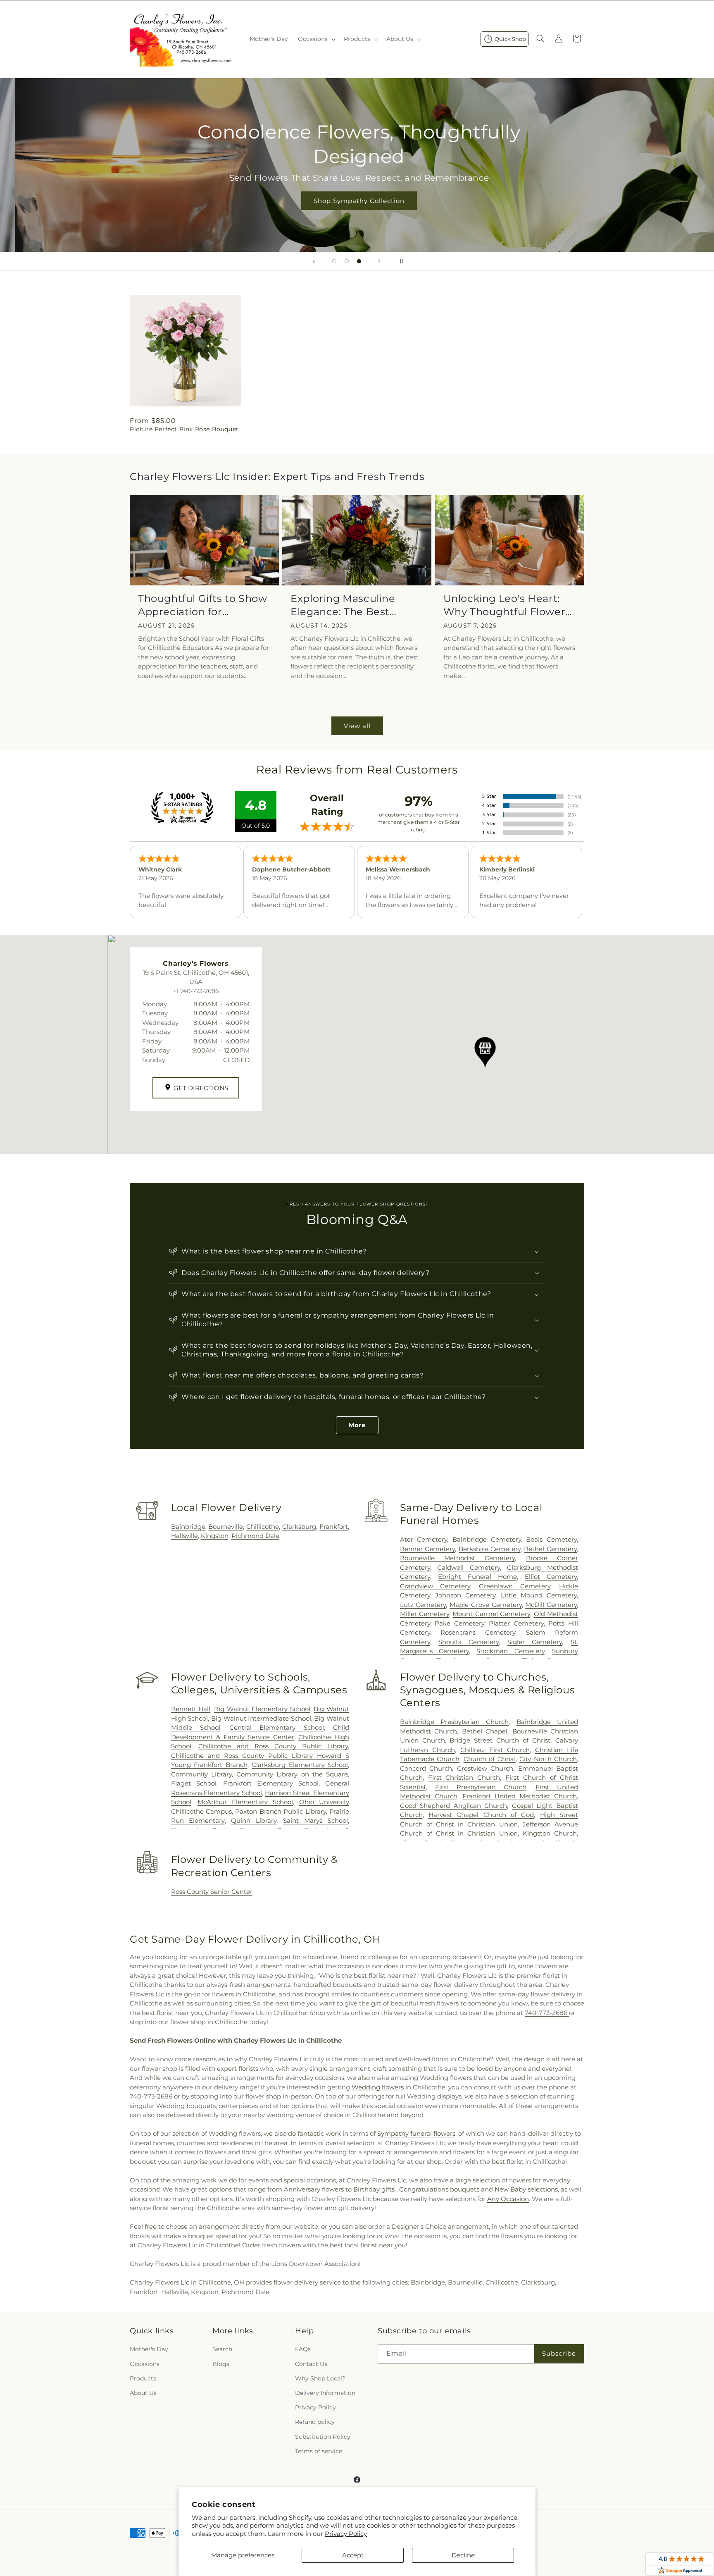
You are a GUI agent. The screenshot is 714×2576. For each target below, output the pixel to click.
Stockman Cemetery (510, 1651)
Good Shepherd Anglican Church (454, 1806)
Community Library (201, 1774)
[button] (316, 39)
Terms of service (319, 2451)
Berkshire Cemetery (490, 1549)
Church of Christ (490, 1759)
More (357, 1425)
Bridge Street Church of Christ (500, 1740)
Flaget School (194, 1783)
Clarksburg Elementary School (300, 1765)
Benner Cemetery (428, 1549)
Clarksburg (299, 1527)
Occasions (145, 2364)
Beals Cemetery (551, 1539)
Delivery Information (325, 2393)
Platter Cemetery (516, 1623)
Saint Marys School (315, 1820)
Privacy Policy (346, 2534)
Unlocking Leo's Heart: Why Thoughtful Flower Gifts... (505, 605)
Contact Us (311, 2364)
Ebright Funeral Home (477, 1577)
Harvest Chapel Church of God (481, 1815)
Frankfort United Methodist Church (520, 1796)
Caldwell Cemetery (469, 1567)
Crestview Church (485, 1768)
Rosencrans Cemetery (478, 1632)
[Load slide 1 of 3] (334, 261)
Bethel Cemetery (550, 1549)
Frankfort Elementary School (271, 1783)
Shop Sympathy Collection (357, 201)
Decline (463, 2555)
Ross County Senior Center (212, 1892)
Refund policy (315, 2422)
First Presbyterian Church (481, 1787)
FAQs (303, 2349)
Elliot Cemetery (551, 1577)
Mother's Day (149, 2349)
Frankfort (334, 1527)
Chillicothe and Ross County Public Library (273, 1746)
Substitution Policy (323, 2437)
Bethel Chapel (485, 1731)
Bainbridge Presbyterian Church (455, 1722)
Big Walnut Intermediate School (261, 1718)
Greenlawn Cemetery (515, 1586)
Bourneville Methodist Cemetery (458, 1558)
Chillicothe (263, 1527)
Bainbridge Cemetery (487, 1539)
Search (222, 2349)
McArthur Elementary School (245, 1802)
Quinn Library (254, 1820)
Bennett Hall (191, 1709)
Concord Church (426, 1768)
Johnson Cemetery (465, 1595)
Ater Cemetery (424, 1539)
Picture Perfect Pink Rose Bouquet (184, 429)
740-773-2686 (547, 2013)
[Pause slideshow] (400, 261)
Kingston (215, 1536)
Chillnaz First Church (495, 1750)
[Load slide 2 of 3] (347, 261)
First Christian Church (464, 1777)
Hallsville (184, 1536)
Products (143, 2378)
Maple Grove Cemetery (486, 1605)
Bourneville (226, 1527)
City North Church (548, 1759)
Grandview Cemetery (435, 1586)
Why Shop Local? (320, 2378)
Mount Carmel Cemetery (491, 1614)
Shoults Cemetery (469, 1642)
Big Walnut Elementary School (262, 1709)
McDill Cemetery (551, 1605)
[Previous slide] (314, 261)
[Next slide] (379, 261)
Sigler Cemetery (535, 1642)
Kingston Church (550, 1833)
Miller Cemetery (425, 1614)
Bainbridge (188, 1527)
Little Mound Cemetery (539, 1595)
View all (357, 726)
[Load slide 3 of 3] (359, 261)
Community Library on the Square (292, 1774)
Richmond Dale (255, 1536)
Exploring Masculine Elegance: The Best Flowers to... (343, 605)
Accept (353, 2555)
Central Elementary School (277, 1727)
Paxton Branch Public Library (280, 1811)
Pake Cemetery (459, 1623)
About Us (143, 2393)
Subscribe (559, 2353)
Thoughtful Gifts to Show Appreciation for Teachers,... (202, 605)
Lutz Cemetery (423, 1605)
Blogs (221, 2364)
